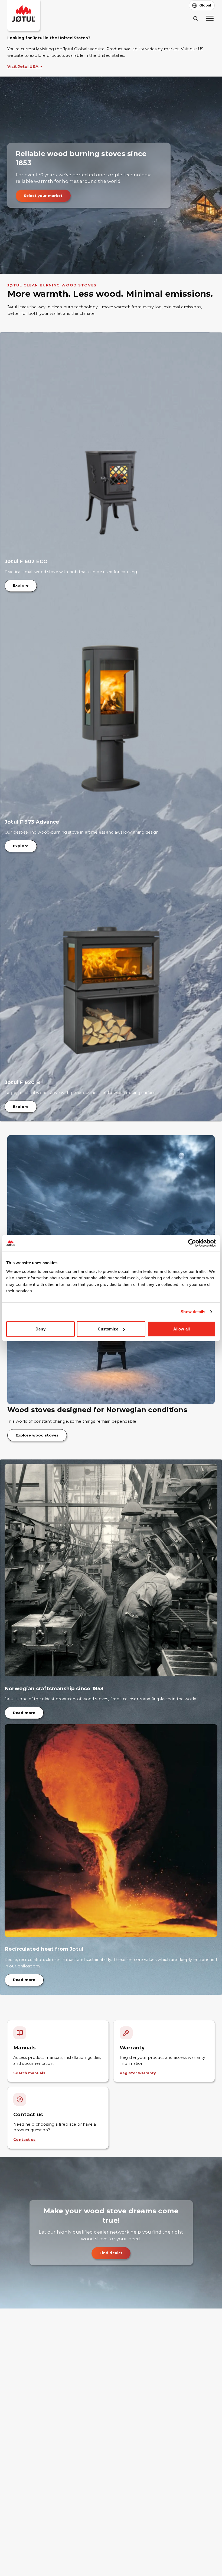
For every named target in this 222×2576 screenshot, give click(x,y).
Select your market (43, 196)
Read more (24, 1713)
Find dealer (111, 2253)
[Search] (195, 18)
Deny (40, 1329)
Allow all (182, 1329)
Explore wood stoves (37, 1435)
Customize (108, 1329)
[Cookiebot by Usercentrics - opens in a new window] (192, 1243)
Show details (193, 1312)
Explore (21, 585)
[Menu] (210, 18)
